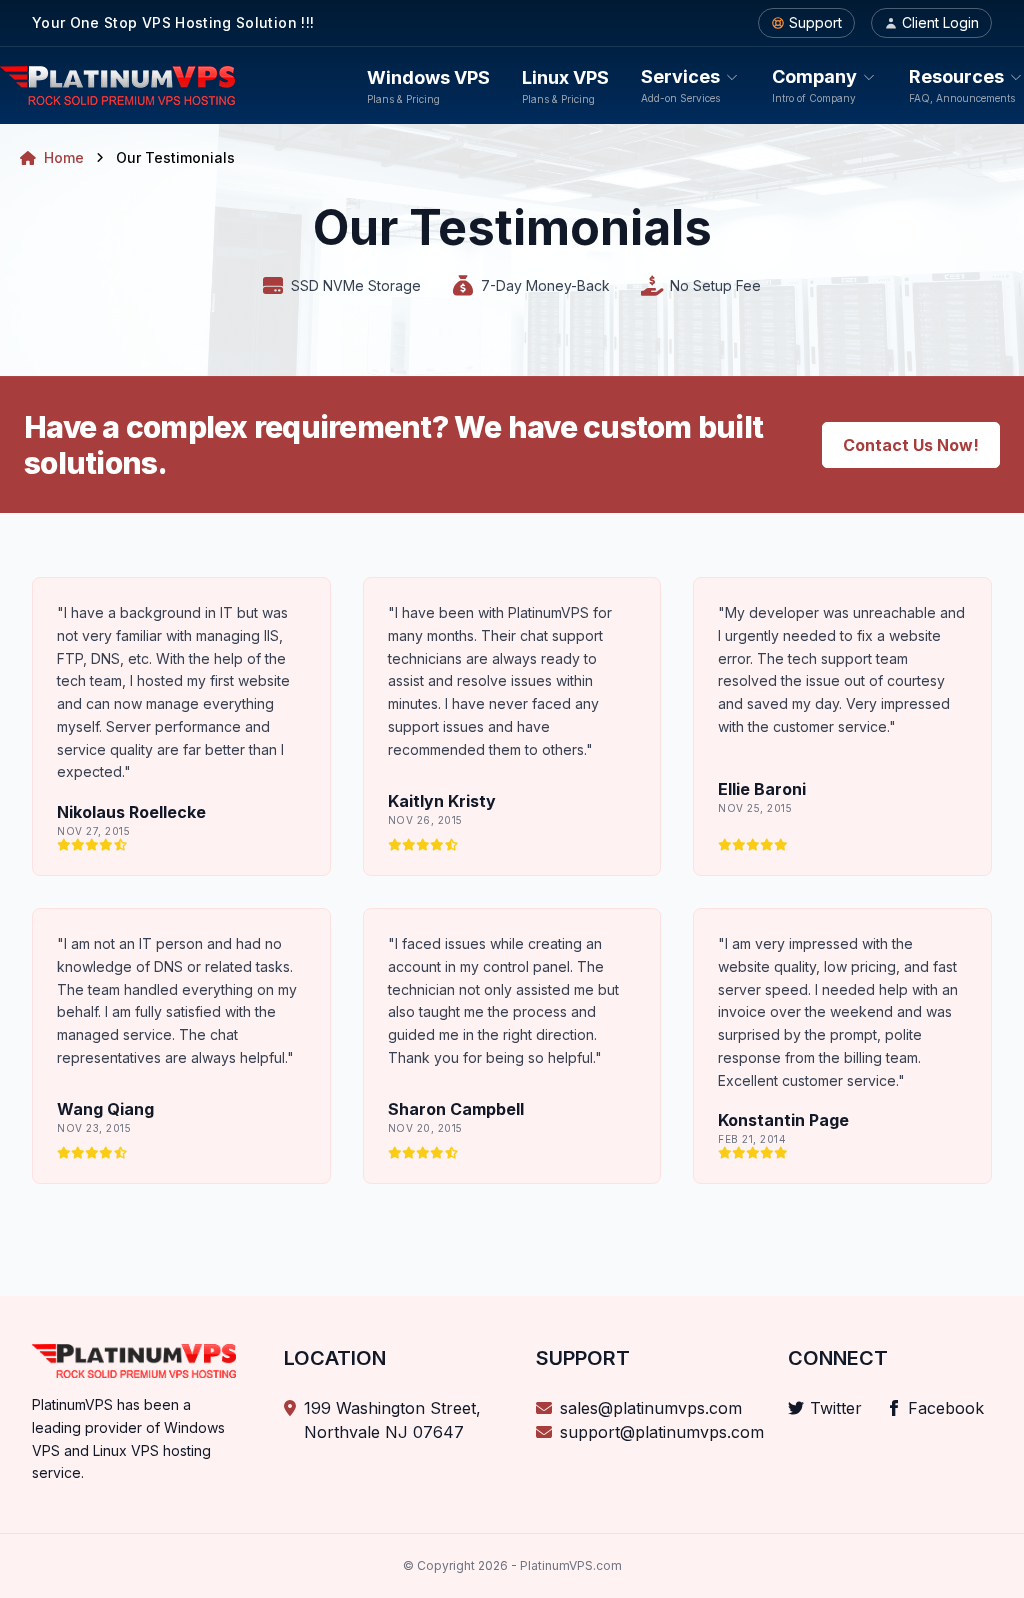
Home (64, 157)
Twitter (836, 1408)
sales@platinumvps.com (651, 1408)
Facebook (946, 1408)
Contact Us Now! (911, 445)
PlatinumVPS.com (571, 1565)
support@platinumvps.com (662, 1432)
